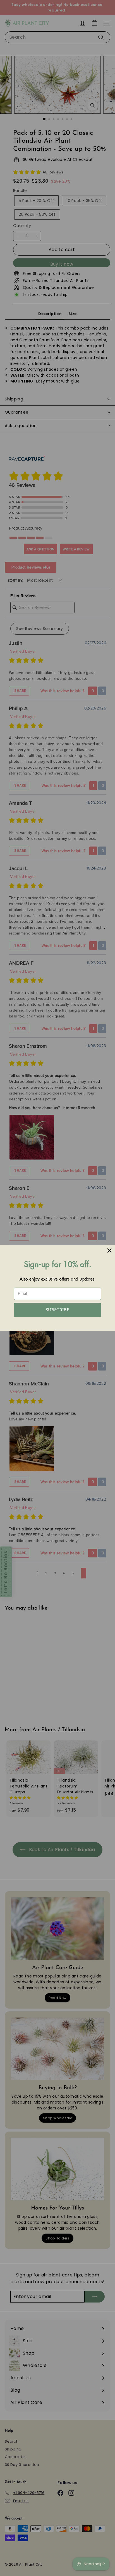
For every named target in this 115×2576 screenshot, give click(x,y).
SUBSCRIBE (57, 1310)
